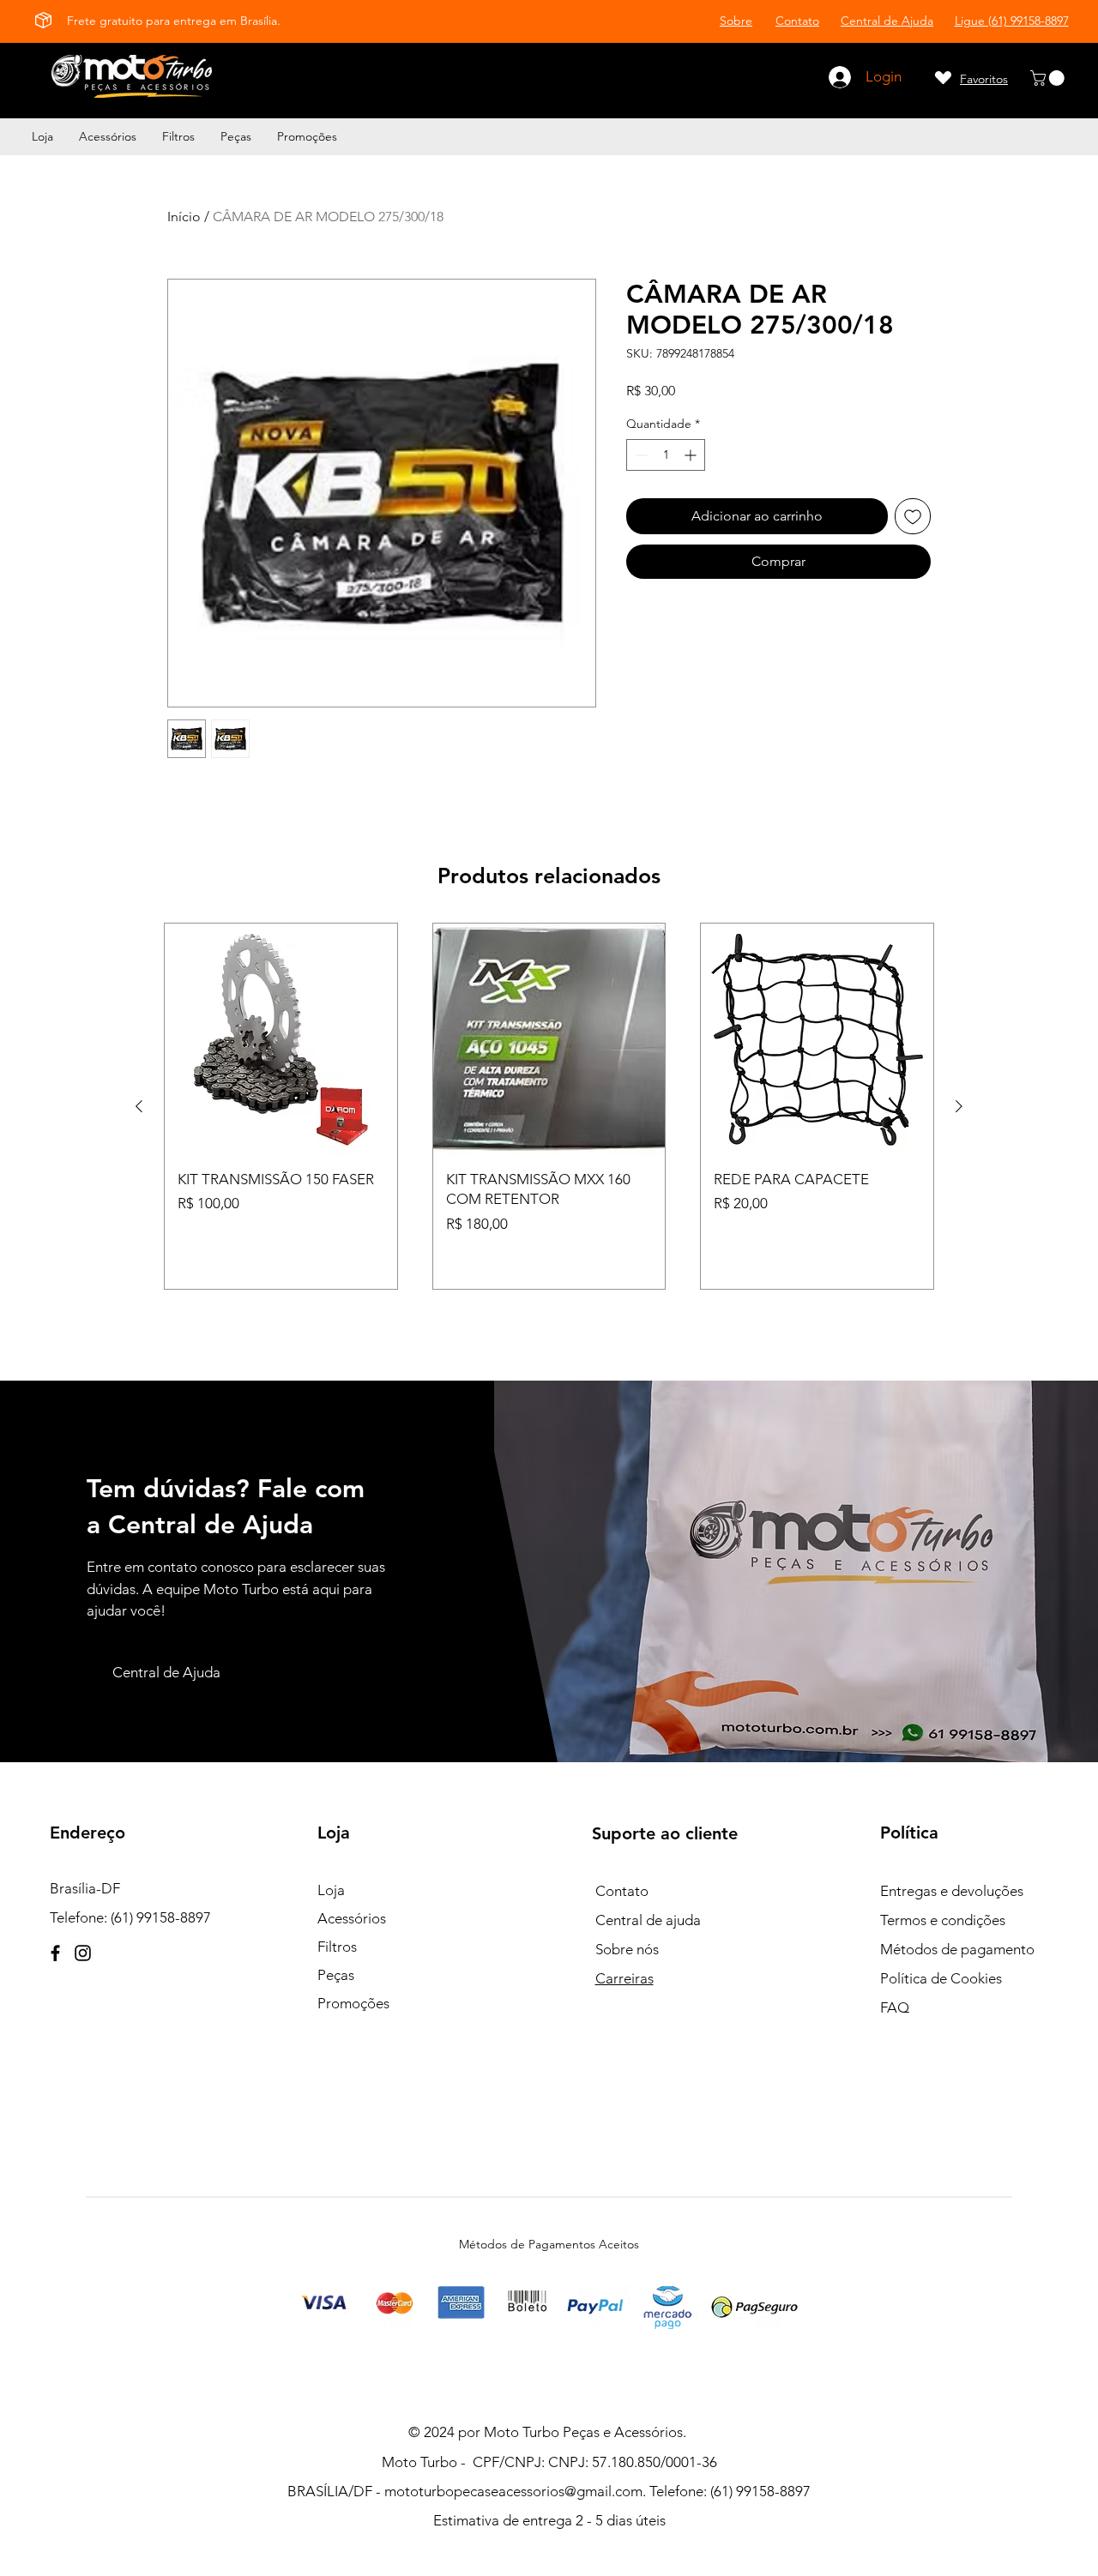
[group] (549, 1106)
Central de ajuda (648, 1920)
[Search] (330, 77)
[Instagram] (83, 1953)
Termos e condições (943, 1920)
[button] (1049, 78)
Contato (622, 1891)
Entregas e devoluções (952, 1891)
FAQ (895, 2007)
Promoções (353, 2003)
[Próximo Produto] (959, 1106)
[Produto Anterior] (139, 1106)
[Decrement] (639, 455)
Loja (331, 1890)
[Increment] (692, 455)
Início (184, 217)
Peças (336, 1975)
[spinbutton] (666, 455)
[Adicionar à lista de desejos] (913, 516)
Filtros (337, 1947)
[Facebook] (55, 1953)
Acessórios (352, 1918)
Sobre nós (627, 1949)
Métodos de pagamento (957, 1949)
